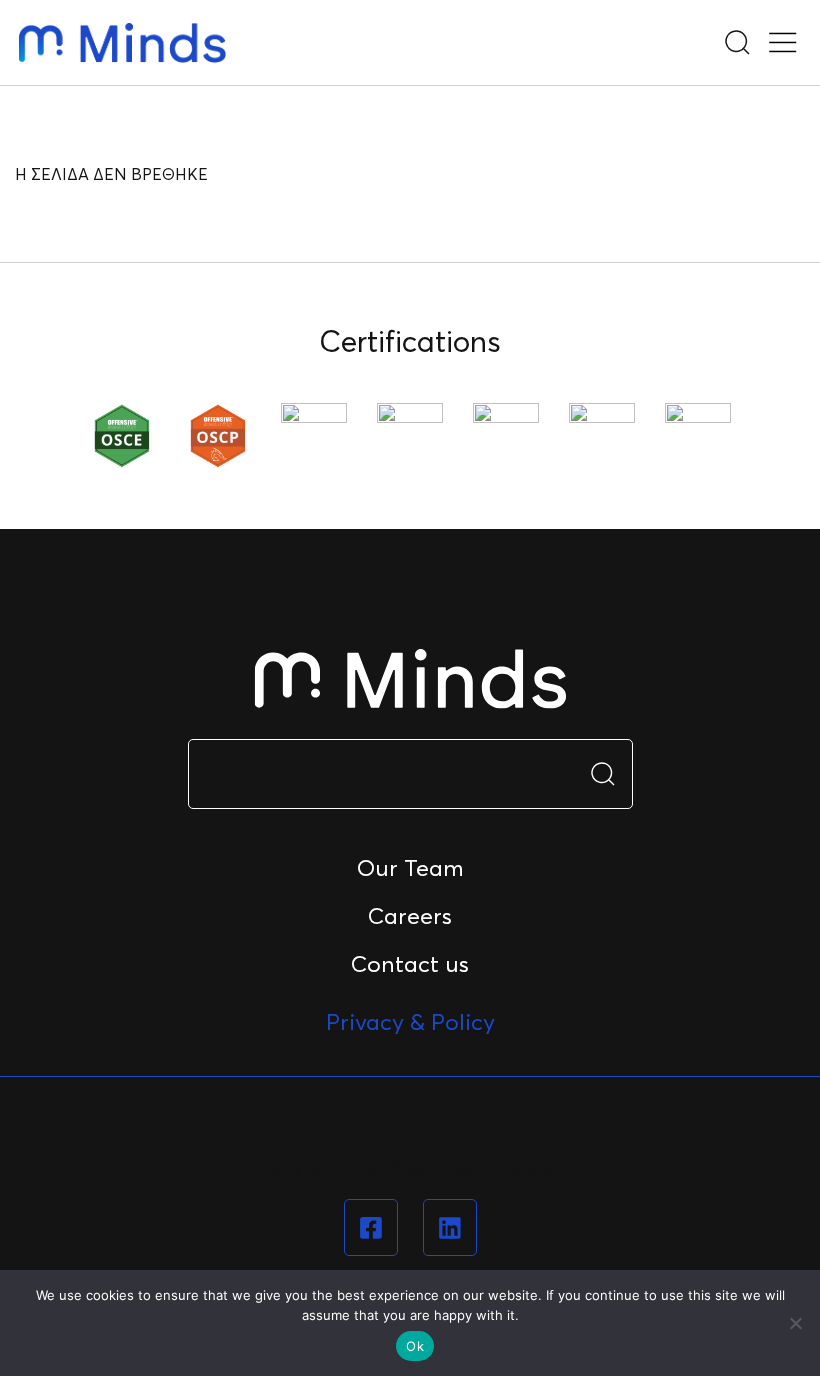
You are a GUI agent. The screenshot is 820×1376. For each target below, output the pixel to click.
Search (603, 774)
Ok (415, 1346)
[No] (795, 1323)
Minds (122, 43)
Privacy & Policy (410, 1022)
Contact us (410, 964)
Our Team (410, 868)
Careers (410, 916)
